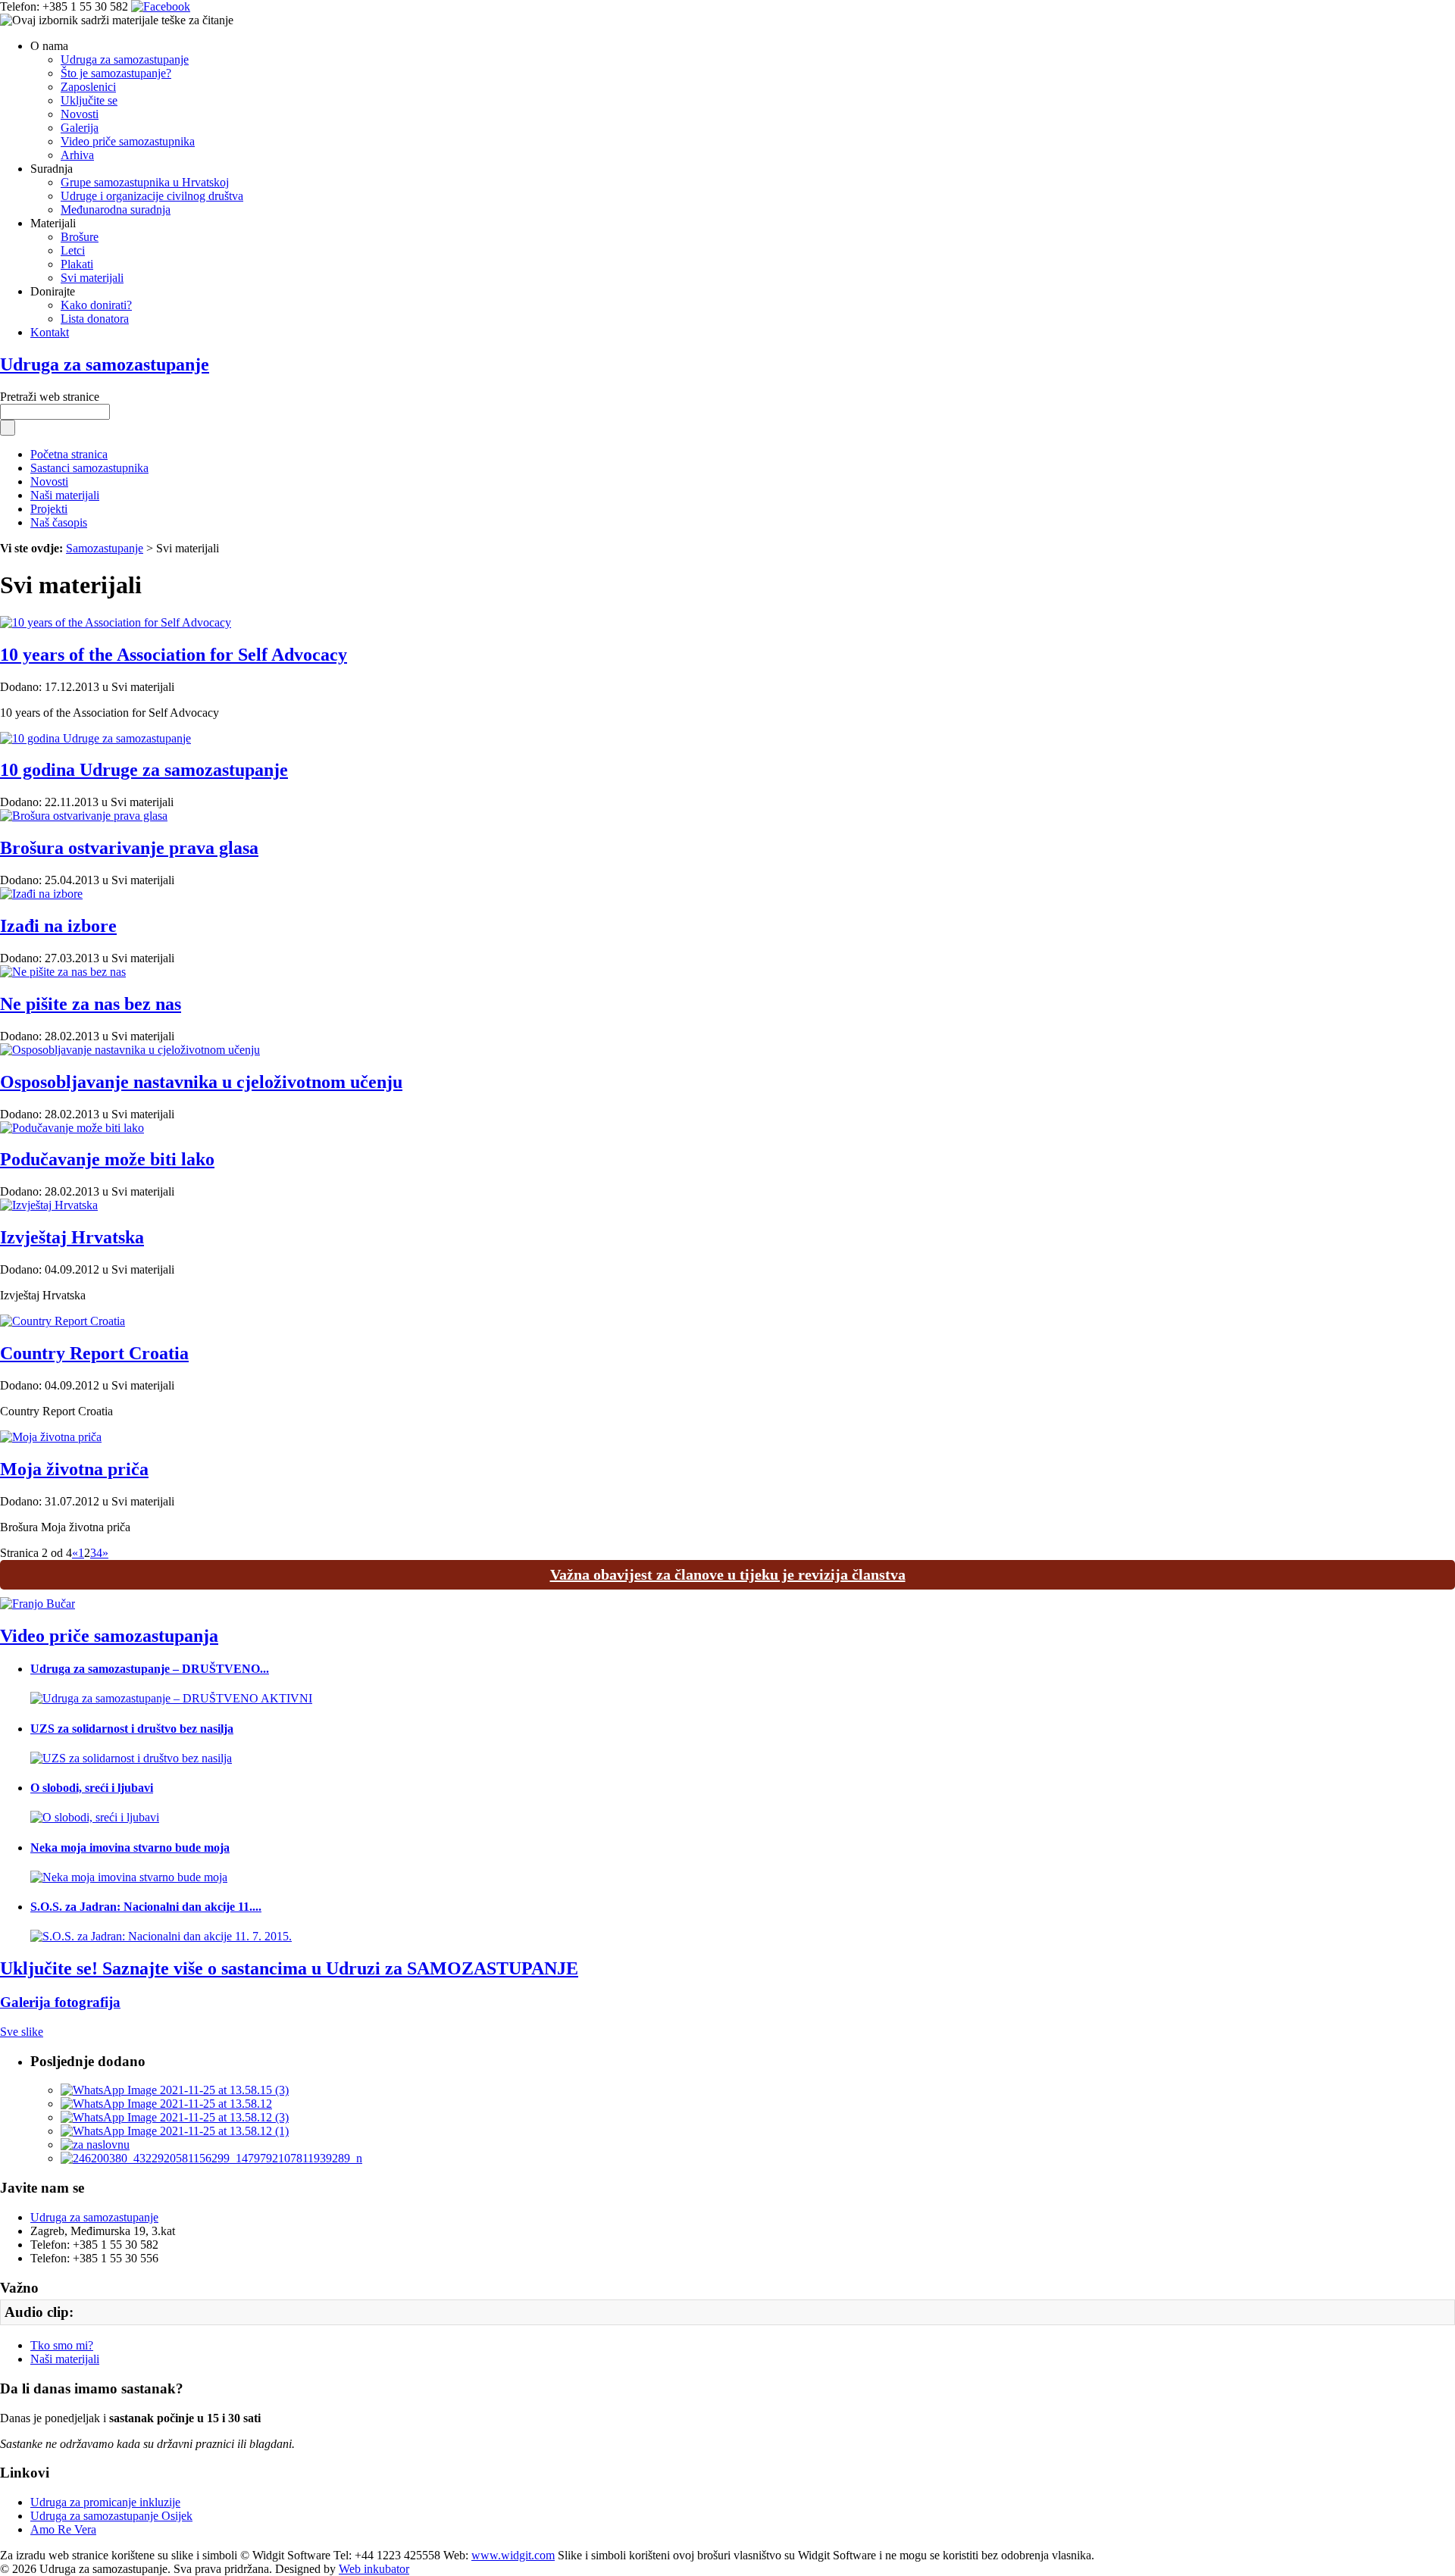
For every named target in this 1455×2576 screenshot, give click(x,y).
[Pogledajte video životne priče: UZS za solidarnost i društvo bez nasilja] (131, 1758)
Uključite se (89, 100)
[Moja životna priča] (51, 1437)
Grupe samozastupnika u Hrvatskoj (145, 182)
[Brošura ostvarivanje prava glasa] (84, 816)
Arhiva (77, 155)
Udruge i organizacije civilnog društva (152, 196)
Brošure (80, 237)
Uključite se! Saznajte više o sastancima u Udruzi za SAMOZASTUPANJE (289, 1968)
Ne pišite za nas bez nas (91, 1004)
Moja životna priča (74, 1469)
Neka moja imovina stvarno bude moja (130, 1848)
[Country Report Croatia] (63, 1321)
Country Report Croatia (94, 1353)
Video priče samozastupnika (128, 141)
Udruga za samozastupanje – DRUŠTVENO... (150, 1669)
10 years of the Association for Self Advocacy (174, 655)
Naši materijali (65, 495)
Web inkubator (374, 2569)
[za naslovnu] (95, 2145)
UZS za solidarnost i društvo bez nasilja (132, 1729)
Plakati (77, 264)
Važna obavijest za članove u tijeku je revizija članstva (728, 1574)
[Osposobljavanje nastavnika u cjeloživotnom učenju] (130, 1050)
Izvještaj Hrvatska (72, 1237)
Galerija (80, 128)
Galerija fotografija (60, 2002)
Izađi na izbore (58, 926)
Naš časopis (59, 522)
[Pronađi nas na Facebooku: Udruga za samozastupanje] (161, 6)
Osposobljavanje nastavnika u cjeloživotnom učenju (201, 1082)
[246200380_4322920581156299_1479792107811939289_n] (211, 2158)
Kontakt (50, 332)
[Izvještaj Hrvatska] (49, 1205)
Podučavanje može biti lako (107, 1159)
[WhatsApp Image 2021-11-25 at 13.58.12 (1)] (175, 2131)
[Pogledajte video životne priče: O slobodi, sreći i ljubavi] (95, 1817)
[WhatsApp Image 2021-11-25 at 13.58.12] (166, 2104)
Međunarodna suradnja (116, 209)
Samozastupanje (105, 548)
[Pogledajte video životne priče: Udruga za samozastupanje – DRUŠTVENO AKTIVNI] (171, 1698)
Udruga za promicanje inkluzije (105, 2502)
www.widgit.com (513, 2555)
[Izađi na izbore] (41, 894)
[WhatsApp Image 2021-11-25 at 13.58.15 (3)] (175, 2090)
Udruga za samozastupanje (125, 59)
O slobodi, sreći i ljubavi (92, 1788)
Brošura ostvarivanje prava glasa (129, 848)
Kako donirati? (96, 305)
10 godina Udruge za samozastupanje (144, 770)
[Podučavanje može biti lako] (72, 1128)
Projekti (49, 509)
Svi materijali (92, 278)
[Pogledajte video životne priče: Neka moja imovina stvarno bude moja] (129, 1877)
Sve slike (22, 2032)
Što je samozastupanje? (116, 73)
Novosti (80, 114)
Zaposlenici (88, 87)
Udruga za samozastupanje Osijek (111, 2516)
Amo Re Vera (63, 2529)
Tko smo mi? (62, 2345)
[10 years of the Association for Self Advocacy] (116, 622)
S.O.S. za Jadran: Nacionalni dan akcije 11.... (146, 1907)
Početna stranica (69, 454)
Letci (73, 250)
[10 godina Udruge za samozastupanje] (95, 738)
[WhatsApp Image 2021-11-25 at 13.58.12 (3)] (175, 2117)
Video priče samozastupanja (109, 1636)
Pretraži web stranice (50, 397)
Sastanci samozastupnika (89, 468)
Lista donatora (95, 319)
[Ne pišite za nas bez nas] (63, 972)
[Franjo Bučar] (38, 1604)
